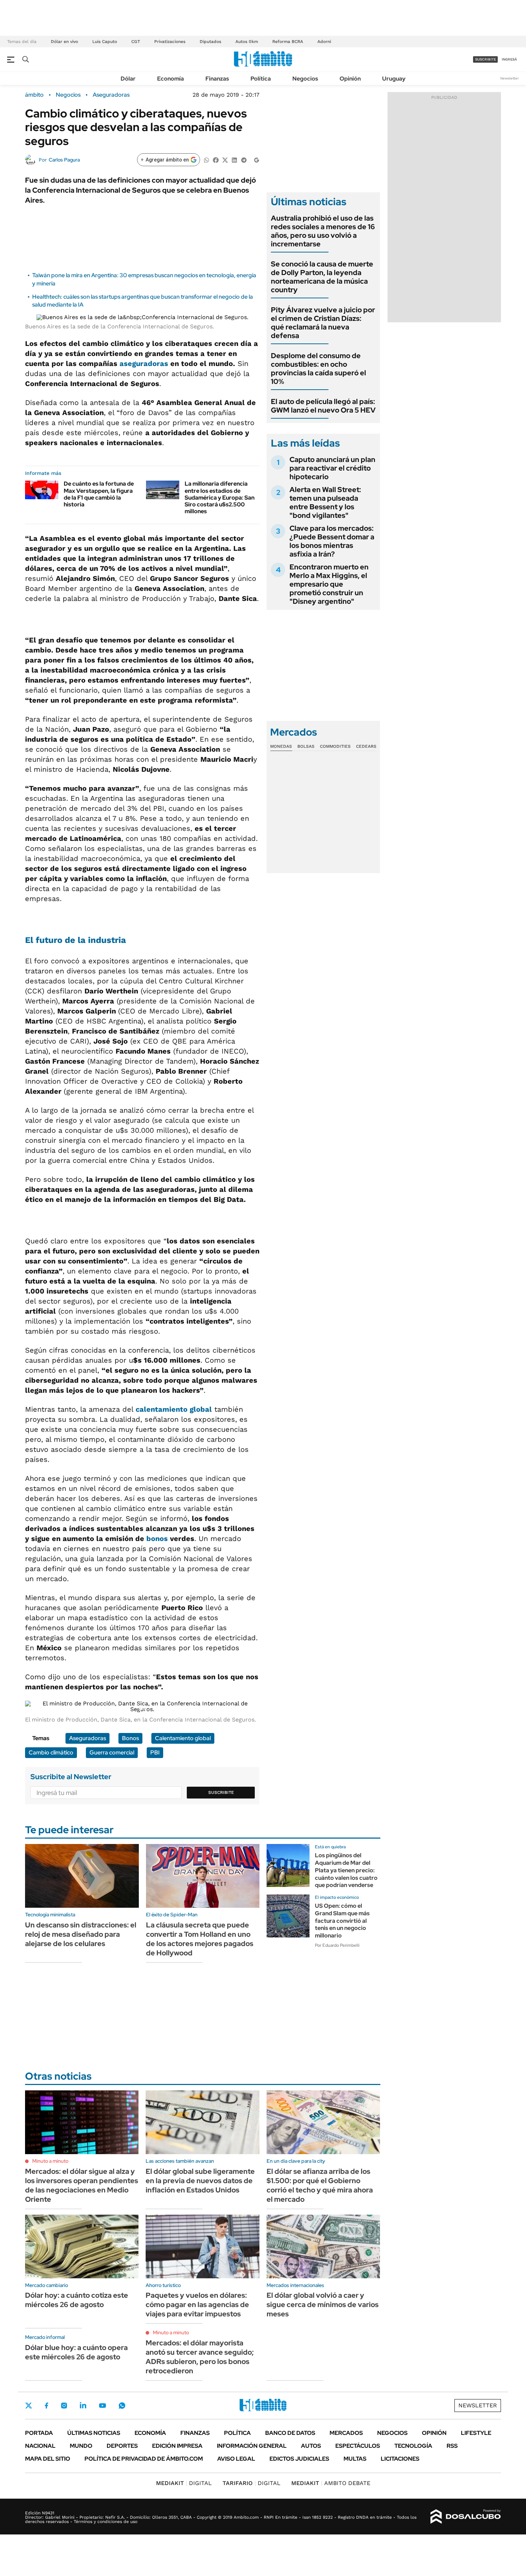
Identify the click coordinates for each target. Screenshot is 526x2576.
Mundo (81, 2446)
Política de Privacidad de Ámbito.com (144, 2459)
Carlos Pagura (64, 160)
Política (261, 79)
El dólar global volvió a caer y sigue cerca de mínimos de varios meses (323, 2305)
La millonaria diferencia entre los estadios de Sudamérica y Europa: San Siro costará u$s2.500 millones (220, 497)
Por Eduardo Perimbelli (337, 1945)
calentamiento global (174, 1409)
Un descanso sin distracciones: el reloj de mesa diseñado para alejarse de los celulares (81, 1934)
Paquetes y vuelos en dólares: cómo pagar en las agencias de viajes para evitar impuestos (197, 2305)
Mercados (346, 2433)
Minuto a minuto (50, 2161)
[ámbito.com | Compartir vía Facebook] (216, 160)
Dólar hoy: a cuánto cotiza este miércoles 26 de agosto (77, 2300)
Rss (452, 2446)
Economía (171, 79)
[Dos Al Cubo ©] (466, 2517)
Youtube (102, 2406)
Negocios (305, 79)
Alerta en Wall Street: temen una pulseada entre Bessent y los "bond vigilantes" (325, 502)
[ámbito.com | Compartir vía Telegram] (244, 160)
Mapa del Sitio (48, 2459)
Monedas (281, 746)
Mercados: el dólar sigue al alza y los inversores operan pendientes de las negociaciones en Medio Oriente (82, 2185)
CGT (136, 42)
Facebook (47, 2406)
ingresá (509, 59)
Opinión (350, 79)
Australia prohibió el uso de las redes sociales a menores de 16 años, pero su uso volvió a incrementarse (323, 231)
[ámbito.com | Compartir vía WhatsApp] (206, 160)
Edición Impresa (177, 2446)
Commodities (335, 746)
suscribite (486, 59)
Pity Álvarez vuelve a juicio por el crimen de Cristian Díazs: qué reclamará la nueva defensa (323, 323)
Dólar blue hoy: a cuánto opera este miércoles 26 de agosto (76, 2352)
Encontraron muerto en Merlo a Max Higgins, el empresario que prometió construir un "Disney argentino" (329, 584)
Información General (252, 2446)
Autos (311, 2446)
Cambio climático (51, 1752)
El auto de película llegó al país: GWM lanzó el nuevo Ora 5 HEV (323, 406)
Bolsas (306, 746)
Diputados (210, 42)
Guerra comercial (112, 1752)
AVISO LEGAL (236, 2459)
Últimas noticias (94, 2433)
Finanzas (217, 79)
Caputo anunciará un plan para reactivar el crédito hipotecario (332, 468)
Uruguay (394, 79)
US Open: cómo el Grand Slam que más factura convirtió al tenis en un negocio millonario (342, 1921)
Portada (39, 2433)
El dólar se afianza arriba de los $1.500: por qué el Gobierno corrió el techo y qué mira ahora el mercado (320, 2185)
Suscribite (221, 1792)
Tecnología (413, 2446)
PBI (155, 1752)
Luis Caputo (105, 42)
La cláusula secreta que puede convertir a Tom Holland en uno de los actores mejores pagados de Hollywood (200, 1939)
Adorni (324, 42)
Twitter (29, 2406)
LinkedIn (83, 2406)
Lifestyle (476, 2433)
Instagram (64, 2406)
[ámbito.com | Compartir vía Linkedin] (234, 160)
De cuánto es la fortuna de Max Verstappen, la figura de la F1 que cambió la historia (99, 494)
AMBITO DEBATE (331, 2483)
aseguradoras (144, 363)
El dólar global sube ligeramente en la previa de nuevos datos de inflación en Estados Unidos (200, 2181)
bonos (157, 1539)
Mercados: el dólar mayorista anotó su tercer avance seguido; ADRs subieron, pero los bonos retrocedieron (200, 2357)
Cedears (366, 746)
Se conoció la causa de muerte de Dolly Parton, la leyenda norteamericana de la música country (322, 277)
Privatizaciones (170, 42)
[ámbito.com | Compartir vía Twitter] (225, 160)
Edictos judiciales (299, 2459)
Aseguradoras (111, 95)
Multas (355, 2459)
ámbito (34, 95)
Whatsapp (122, 2406)
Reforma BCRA (288, 42)
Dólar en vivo (64, 42)
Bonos (130, 1738)
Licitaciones (400, 2459)
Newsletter (510, 78)
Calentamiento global (183, 1738)
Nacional (40, 2446)
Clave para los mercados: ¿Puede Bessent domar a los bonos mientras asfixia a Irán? (332, 541)
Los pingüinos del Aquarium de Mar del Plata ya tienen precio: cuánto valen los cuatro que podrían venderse (346, 1870)
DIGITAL (184, 2483)
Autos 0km (247, 42)
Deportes (122, 2446)
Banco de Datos (290, 2433)
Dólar (128, 79)
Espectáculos (358, 2446)
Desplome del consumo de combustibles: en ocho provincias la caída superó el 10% (318, 369)
